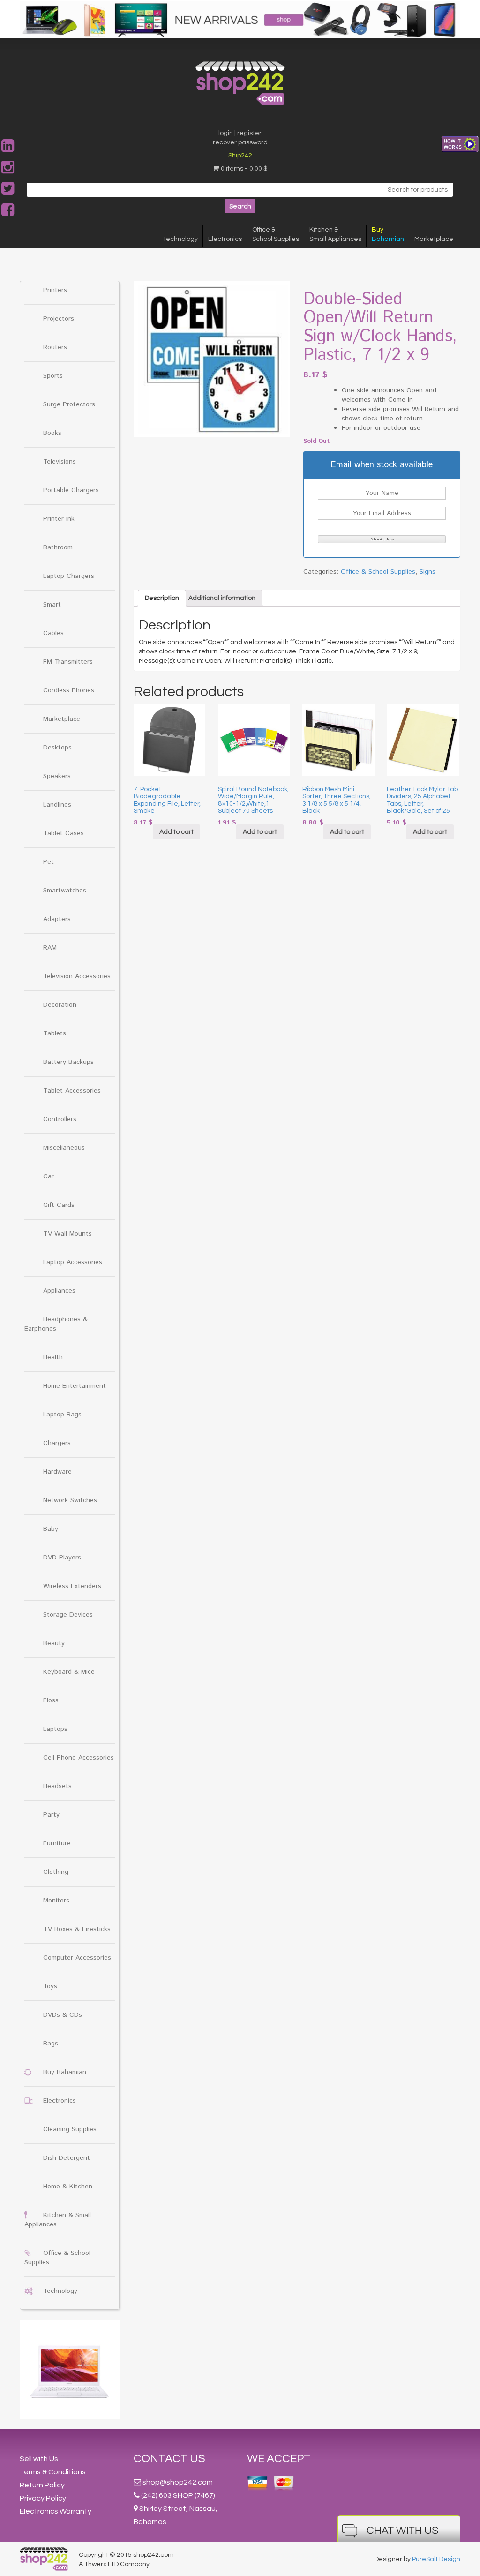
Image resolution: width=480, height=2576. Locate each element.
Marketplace (434, 239)
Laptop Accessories (73, 1262)
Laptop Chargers (69, 576)
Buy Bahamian (65, 2072)
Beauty (54, 1643)
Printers (55, 290)
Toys (50, 1986)
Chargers (57, 1443)
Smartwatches (65, 891)
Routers (55, 347)
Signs (427, 572)
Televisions (60, 462)
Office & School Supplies (378, 572)
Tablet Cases (64, 833)
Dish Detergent (67, 2158)
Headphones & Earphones (56, 1324)
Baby (51, 1529)
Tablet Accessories (72, 1091)
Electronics (225, 239)
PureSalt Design (436, 2559)
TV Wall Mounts (67, 1234)
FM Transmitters (68, 662)
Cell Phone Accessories (79, 1758)
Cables (53, 633)
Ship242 (240, 156)
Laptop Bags (62, 1415)
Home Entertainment (75, 1386)
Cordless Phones (69, 690)
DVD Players (62, 1558)
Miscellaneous (64, 1148)
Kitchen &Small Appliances (335, 234)
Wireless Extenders (72, 1586)
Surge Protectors (69, 404)
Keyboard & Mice (69, 1672)
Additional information (222, 598)
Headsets (57, 1786)
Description (162, 598)
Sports (53, 376)
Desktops (57, 748)
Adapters (57, 919)
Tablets (55, 1033)
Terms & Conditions (53, 2472)
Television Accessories (77, 976)
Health (53, 1357)
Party (51, 1815)
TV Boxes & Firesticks (77, 1929)
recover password (240, 142)
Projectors (59, 319)
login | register (240, 133)
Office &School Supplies (276, 234)
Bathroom (58, 547)
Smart (52, 605)
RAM (50, 948)
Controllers (60, 1119)
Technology (180, 239)
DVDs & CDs (63, 2015)
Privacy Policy (43, 2498)
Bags (51, 2044)
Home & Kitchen (68, 2187)
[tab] (162, 598)
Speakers (57, 776)
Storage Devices (68, 1615)
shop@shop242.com (178, 2482)
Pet (49, 862)
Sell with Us (39, 2459)
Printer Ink (59, 519)
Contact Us (169, 2459)
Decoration (60, 1005)
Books (52, 433)
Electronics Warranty (56, 2511)
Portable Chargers (71, 490)
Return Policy (42, 2485)
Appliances (59, 1291)
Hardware (57, 1472)
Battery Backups (68, 1062)
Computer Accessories (77, 1958)
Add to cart (176, 832)
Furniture (57, 1843)
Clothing (56, 1872)
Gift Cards (59, 1205)
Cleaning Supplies (70, 2129)
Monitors (56, 1901)
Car (49, 1176)
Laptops (55, 1729)
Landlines (57, 805)
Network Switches (70, 1500)
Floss (51, 1700)
